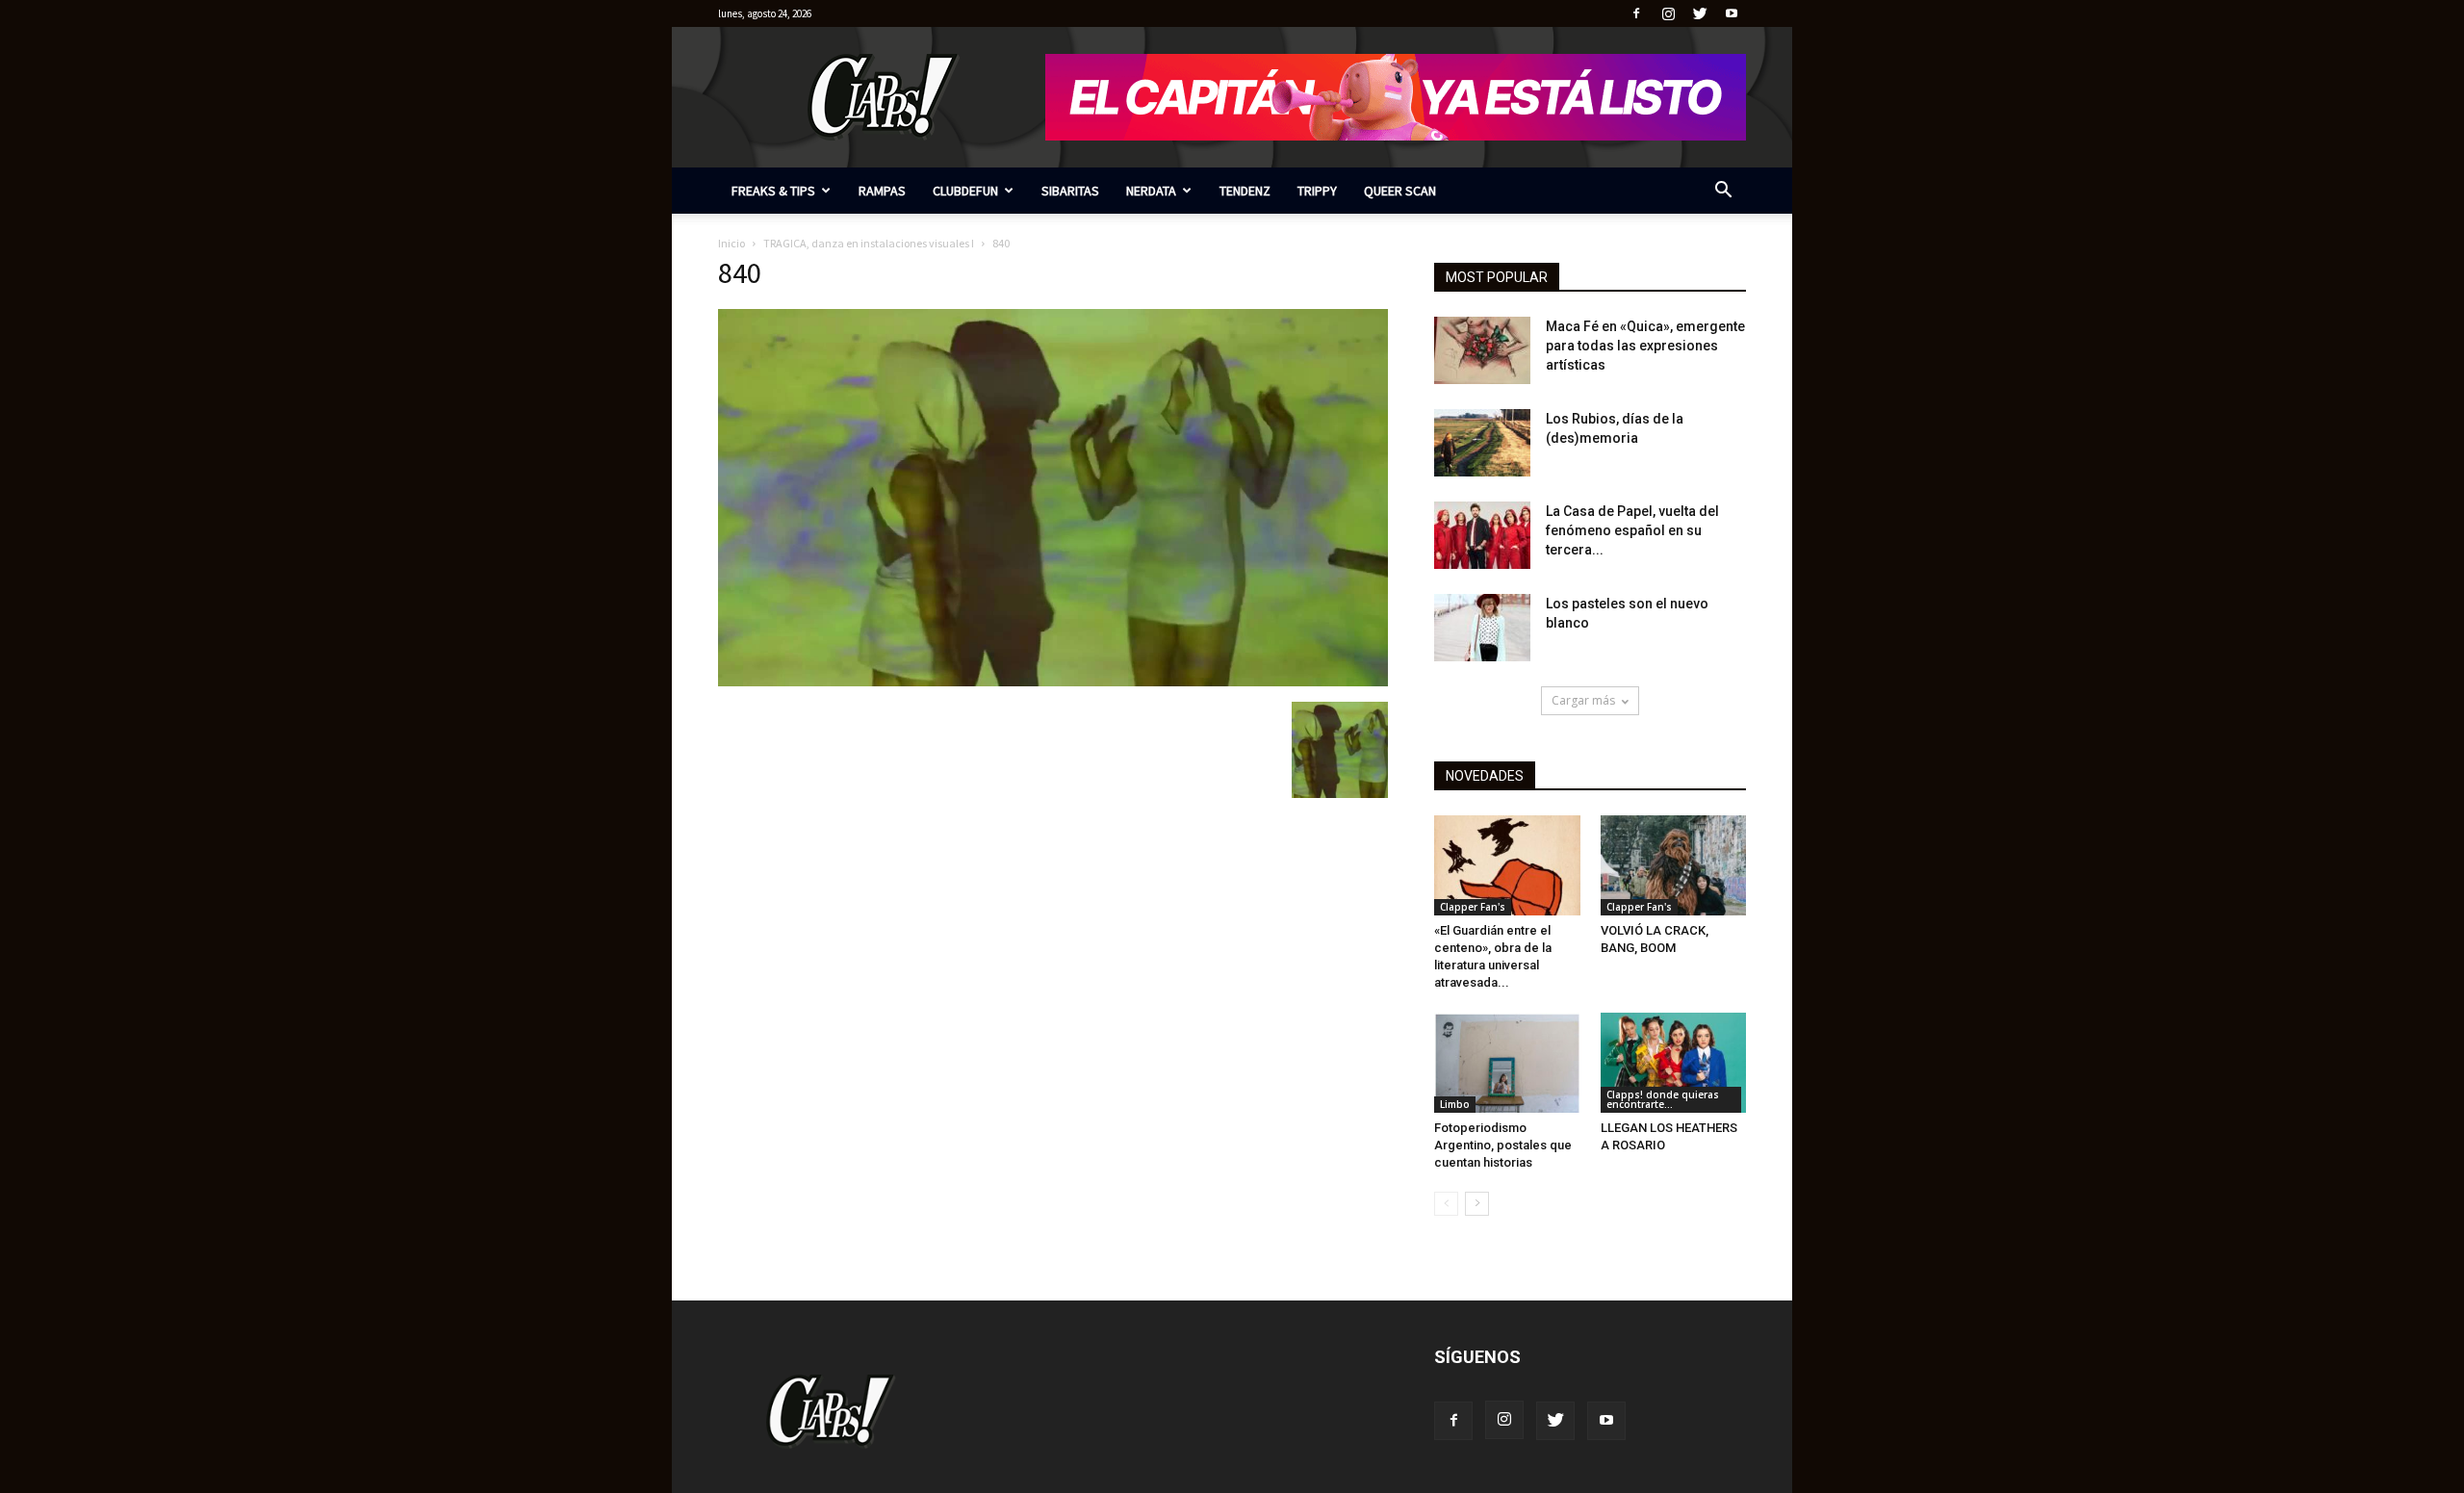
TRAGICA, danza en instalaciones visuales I (869, 243)
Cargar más (1583, 700)
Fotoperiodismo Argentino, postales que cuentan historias (1503, 1145)
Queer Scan (1400, 191)
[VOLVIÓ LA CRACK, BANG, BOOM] (1674, 865)
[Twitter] (1700, 13)
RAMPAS (882, 191)
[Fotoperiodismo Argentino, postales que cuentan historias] (1507, 1063)
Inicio (731, 243)
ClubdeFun (965, 191)
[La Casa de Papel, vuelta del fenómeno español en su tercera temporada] (1482, 535)
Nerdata (1151, 191)
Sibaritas (1070, 191)
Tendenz (1245, 191)
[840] (1053, 682)
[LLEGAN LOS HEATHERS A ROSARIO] (1674, 1063)
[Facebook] (1636, 13)
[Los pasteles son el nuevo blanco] (1482, 628)
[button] (1723, 192)
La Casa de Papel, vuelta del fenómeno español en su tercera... (1632, 530)
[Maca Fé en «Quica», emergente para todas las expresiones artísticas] (1482, 350)
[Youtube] (1732, 13)
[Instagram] (1668, 13)
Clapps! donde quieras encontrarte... (1663, 1099)
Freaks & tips (773, 191)
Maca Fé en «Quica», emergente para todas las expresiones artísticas (1645, 346)
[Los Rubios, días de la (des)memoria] (1482, 443)
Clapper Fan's (1473, 907)
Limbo (1455, 1104)
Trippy (1317, 191)
